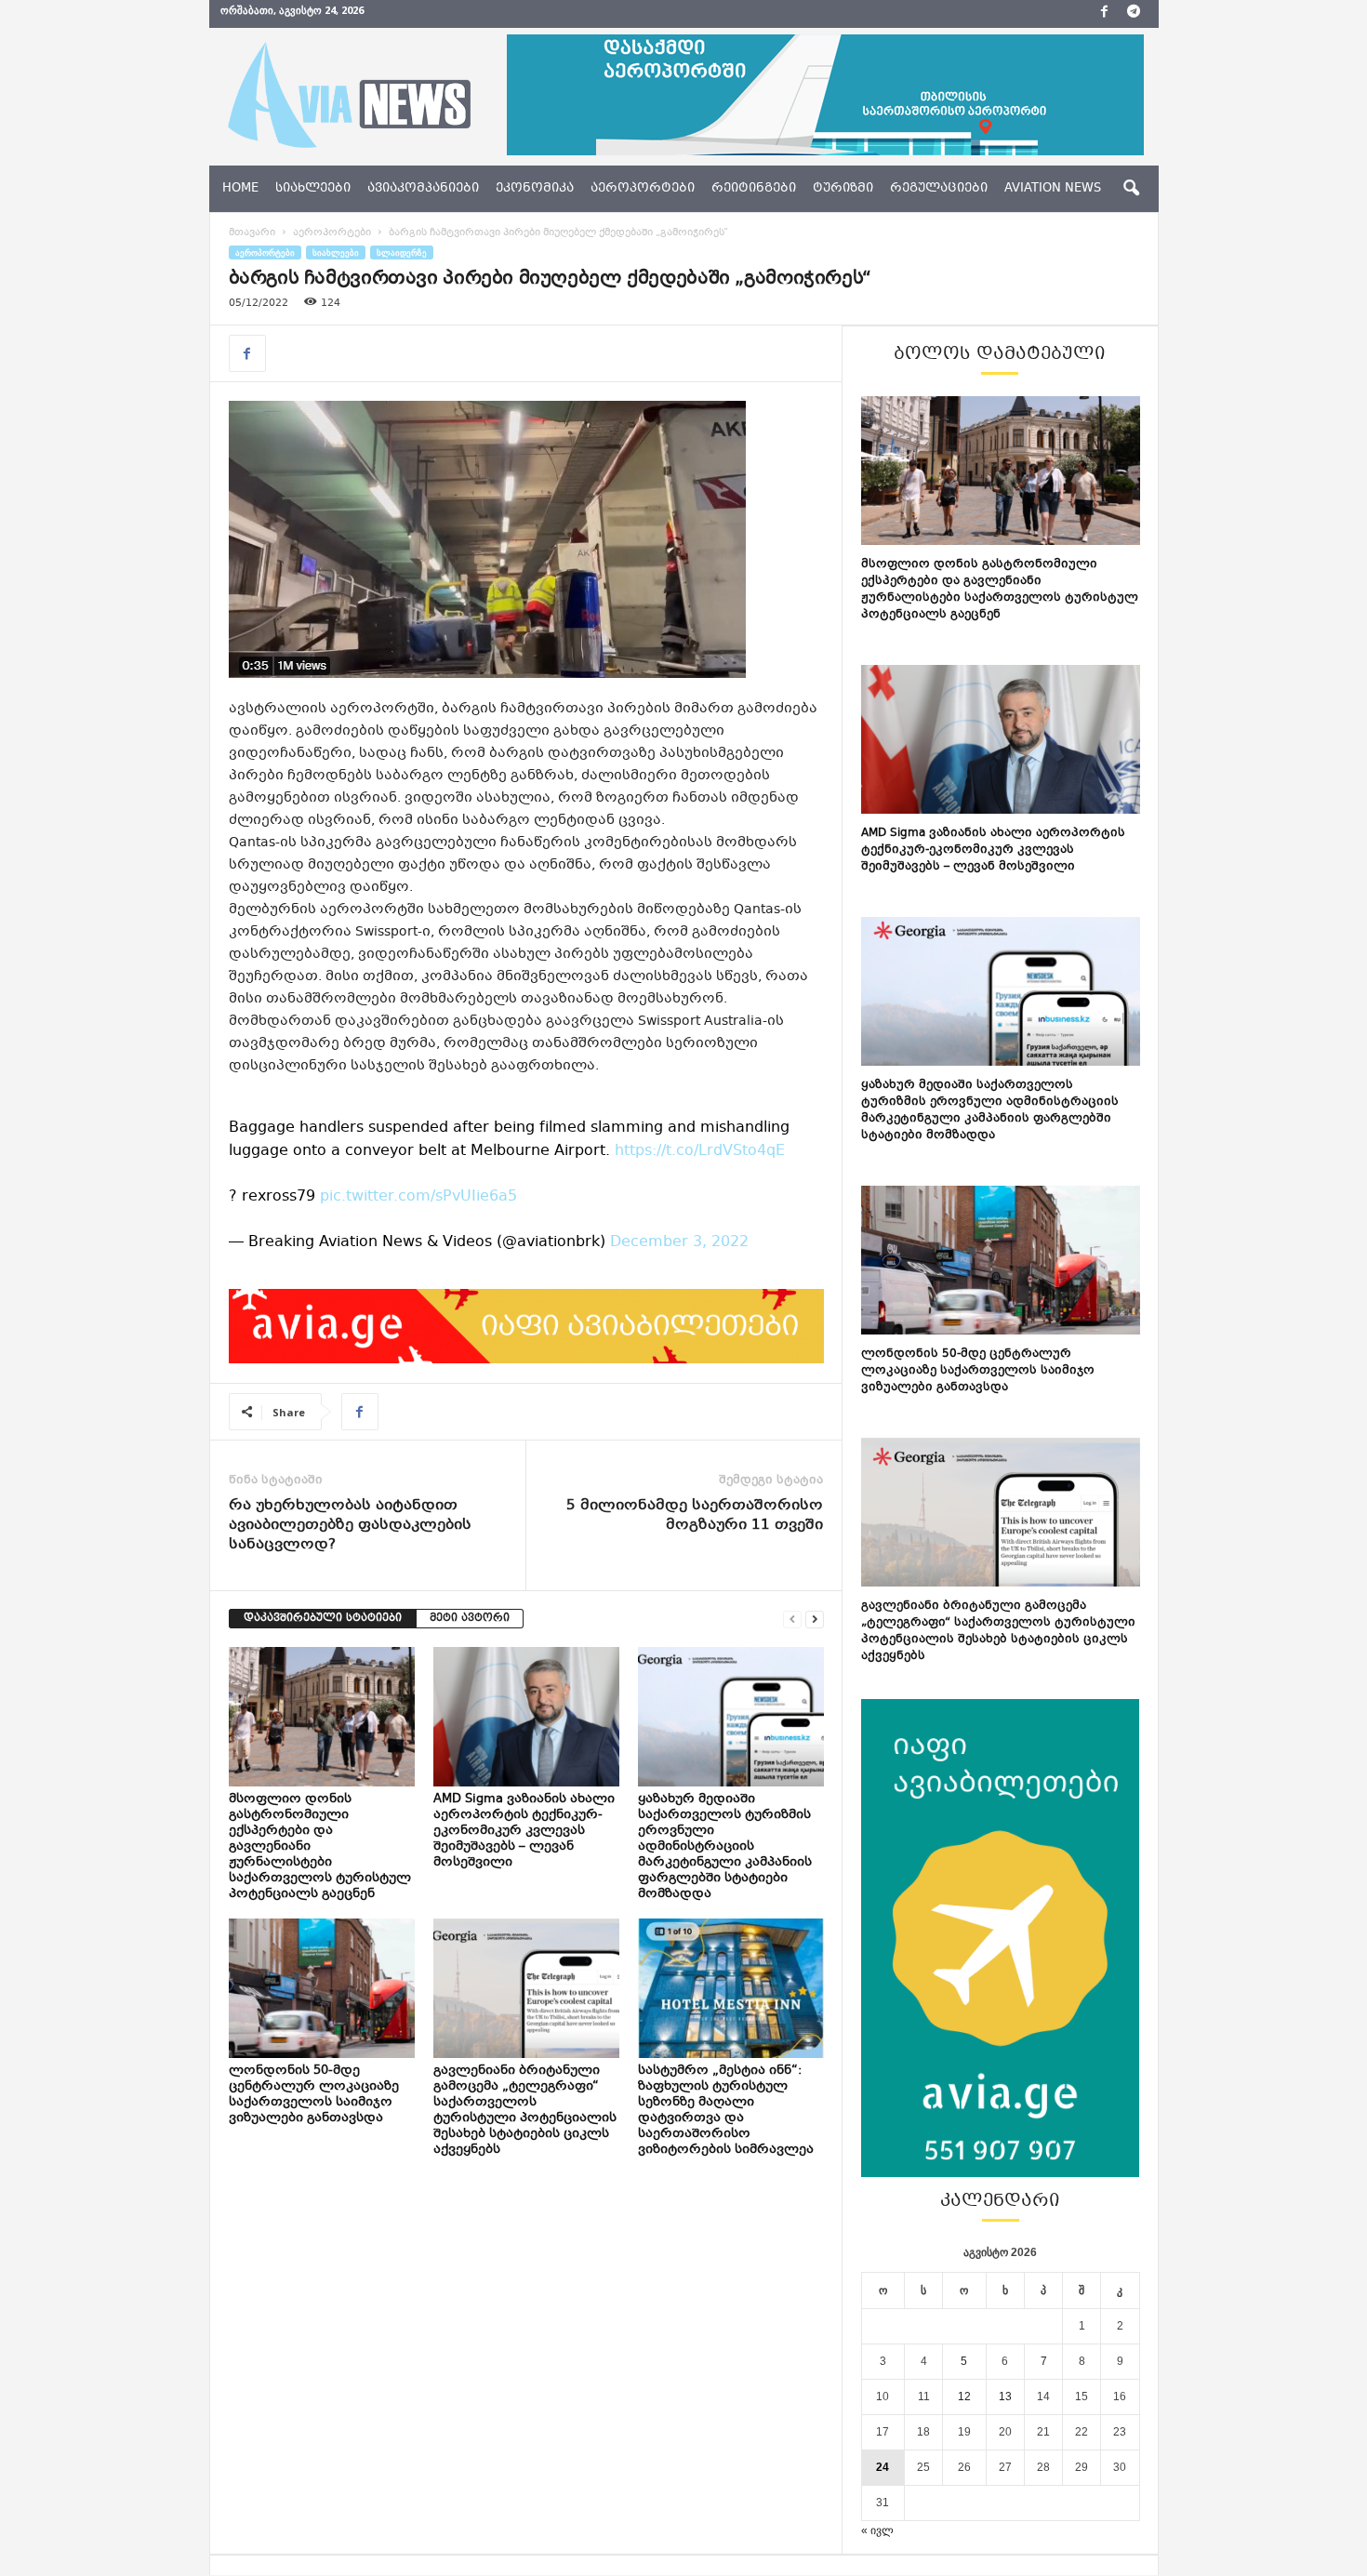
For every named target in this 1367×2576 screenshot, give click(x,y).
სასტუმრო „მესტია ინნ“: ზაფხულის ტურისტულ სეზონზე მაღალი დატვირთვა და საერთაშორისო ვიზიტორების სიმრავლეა (727, 2111)
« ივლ (877, 2530)
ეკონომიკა (535, 189)
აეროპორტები (643, 189)
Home (240, 189)
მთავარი (252, 233)
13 (1005, 2397)
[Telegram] (1134, 14)
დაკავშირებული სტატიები (323, 1619)
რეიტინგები (754, 189)
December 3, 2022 (679, 1242)
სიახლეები (313, 189)
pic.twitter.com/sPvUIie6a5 (418, 1196)
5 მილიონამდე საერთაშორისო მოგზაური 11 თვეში (695, 1516)
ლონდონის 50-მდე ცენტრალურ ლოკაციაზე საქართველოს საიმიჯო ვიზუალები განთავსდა (314, 2095)
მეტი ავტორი (470, 1619)
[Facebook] (1105, 14)
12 (964, 2397)
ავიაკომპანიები (423, 189)
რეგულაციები (939, 189)
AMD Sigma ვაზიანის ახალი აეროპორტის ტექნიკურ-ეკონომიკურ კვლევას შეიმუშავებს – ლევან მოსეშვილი (524, 1831)
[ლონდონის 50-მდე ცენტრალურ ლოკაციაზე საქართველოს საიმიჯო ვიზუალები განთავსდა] (322, 1988)
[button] (1131, 189)
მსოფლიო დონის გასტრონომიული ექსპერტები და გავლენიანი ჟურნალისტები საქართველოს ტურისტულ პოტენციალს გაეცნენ (1000, 590)
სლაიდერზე (402, 252)
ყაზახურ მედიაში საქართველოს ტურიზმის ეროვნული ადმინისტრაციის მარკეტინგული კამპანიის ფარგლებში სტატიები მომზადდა (725, 1847)
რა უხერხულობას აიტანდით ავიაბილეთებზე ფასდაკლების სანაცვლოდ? (350, 1526)
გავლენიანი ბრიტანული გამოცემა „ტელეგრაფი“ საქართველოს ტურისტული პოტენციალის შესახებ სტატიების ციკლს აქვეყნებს (525, 2111)
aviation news (1053, 189)
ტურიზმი (843, 189)
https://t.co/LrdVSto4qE (700, 1151)
